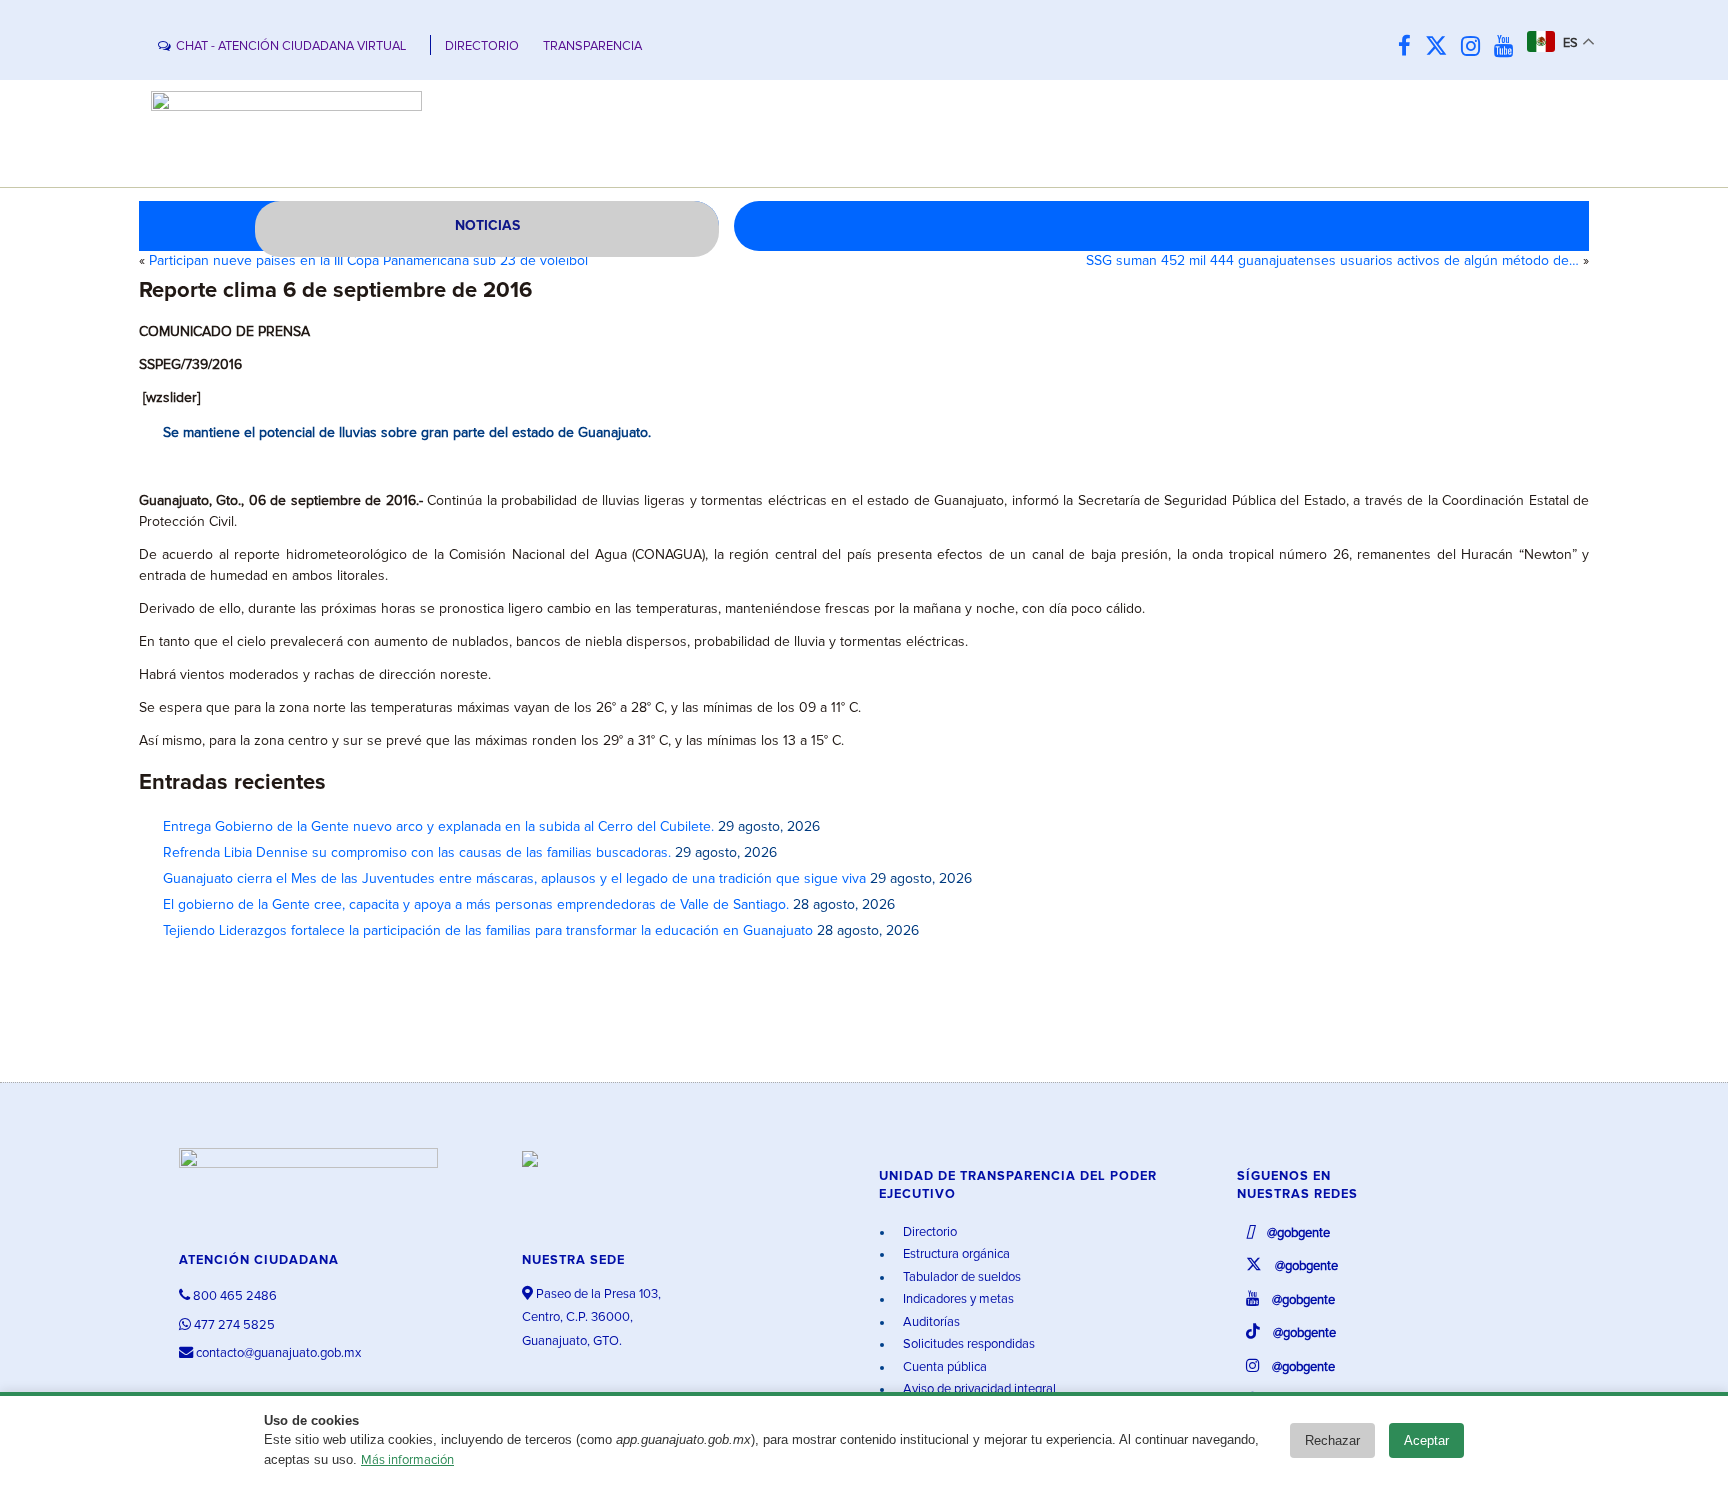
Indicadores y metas (957, 1299)
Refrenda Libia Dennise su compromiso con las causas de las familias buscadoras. (417, 853)
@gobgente (1297, 1233)
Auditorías (930, 1322)
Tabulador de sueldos (960, 1277)
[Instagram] (1475, 47)
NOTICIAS (487, 226)
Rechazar (1332, 1440)
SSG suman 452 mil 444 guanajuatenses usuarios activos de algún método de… (1332, 261)
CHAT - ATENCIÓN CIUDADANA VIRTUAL (291, 46)
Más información (407, 1460)
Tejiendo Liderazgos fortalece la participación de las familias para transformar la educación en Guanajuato (488, 931)
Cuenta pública (943, 1367)
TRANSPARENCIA (592, 46)
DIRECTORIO (482, 46)
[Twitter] (1441, 47)
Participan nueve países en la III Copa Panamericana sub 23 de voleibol (368, 261)
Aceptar (1426, 1440)
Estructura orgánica (955, 1254)
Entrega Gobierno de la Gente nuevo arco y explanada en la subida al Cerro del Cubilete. (438, 827)
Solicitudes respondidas (967, 1344)
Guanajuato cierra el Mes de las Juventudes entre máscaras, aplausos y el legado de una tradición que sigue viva (514, 879)
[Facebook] (1409, 47)
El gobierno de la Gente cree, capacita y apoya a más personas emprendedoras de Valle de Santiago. (476, 905)
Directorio (928, 1232)
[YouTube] (1508, 47)
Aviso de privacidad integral (978, 1389)
